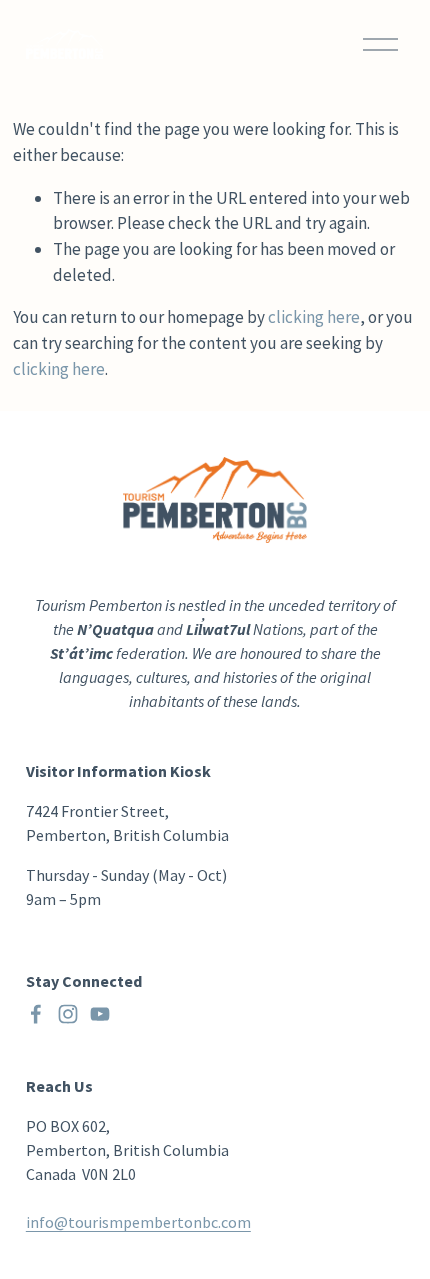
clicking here (314, 317)
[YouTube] (100, 1014)
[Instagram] (68, 1014)
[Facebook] (36, 1014)
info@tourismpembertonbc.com (138, 1222)
